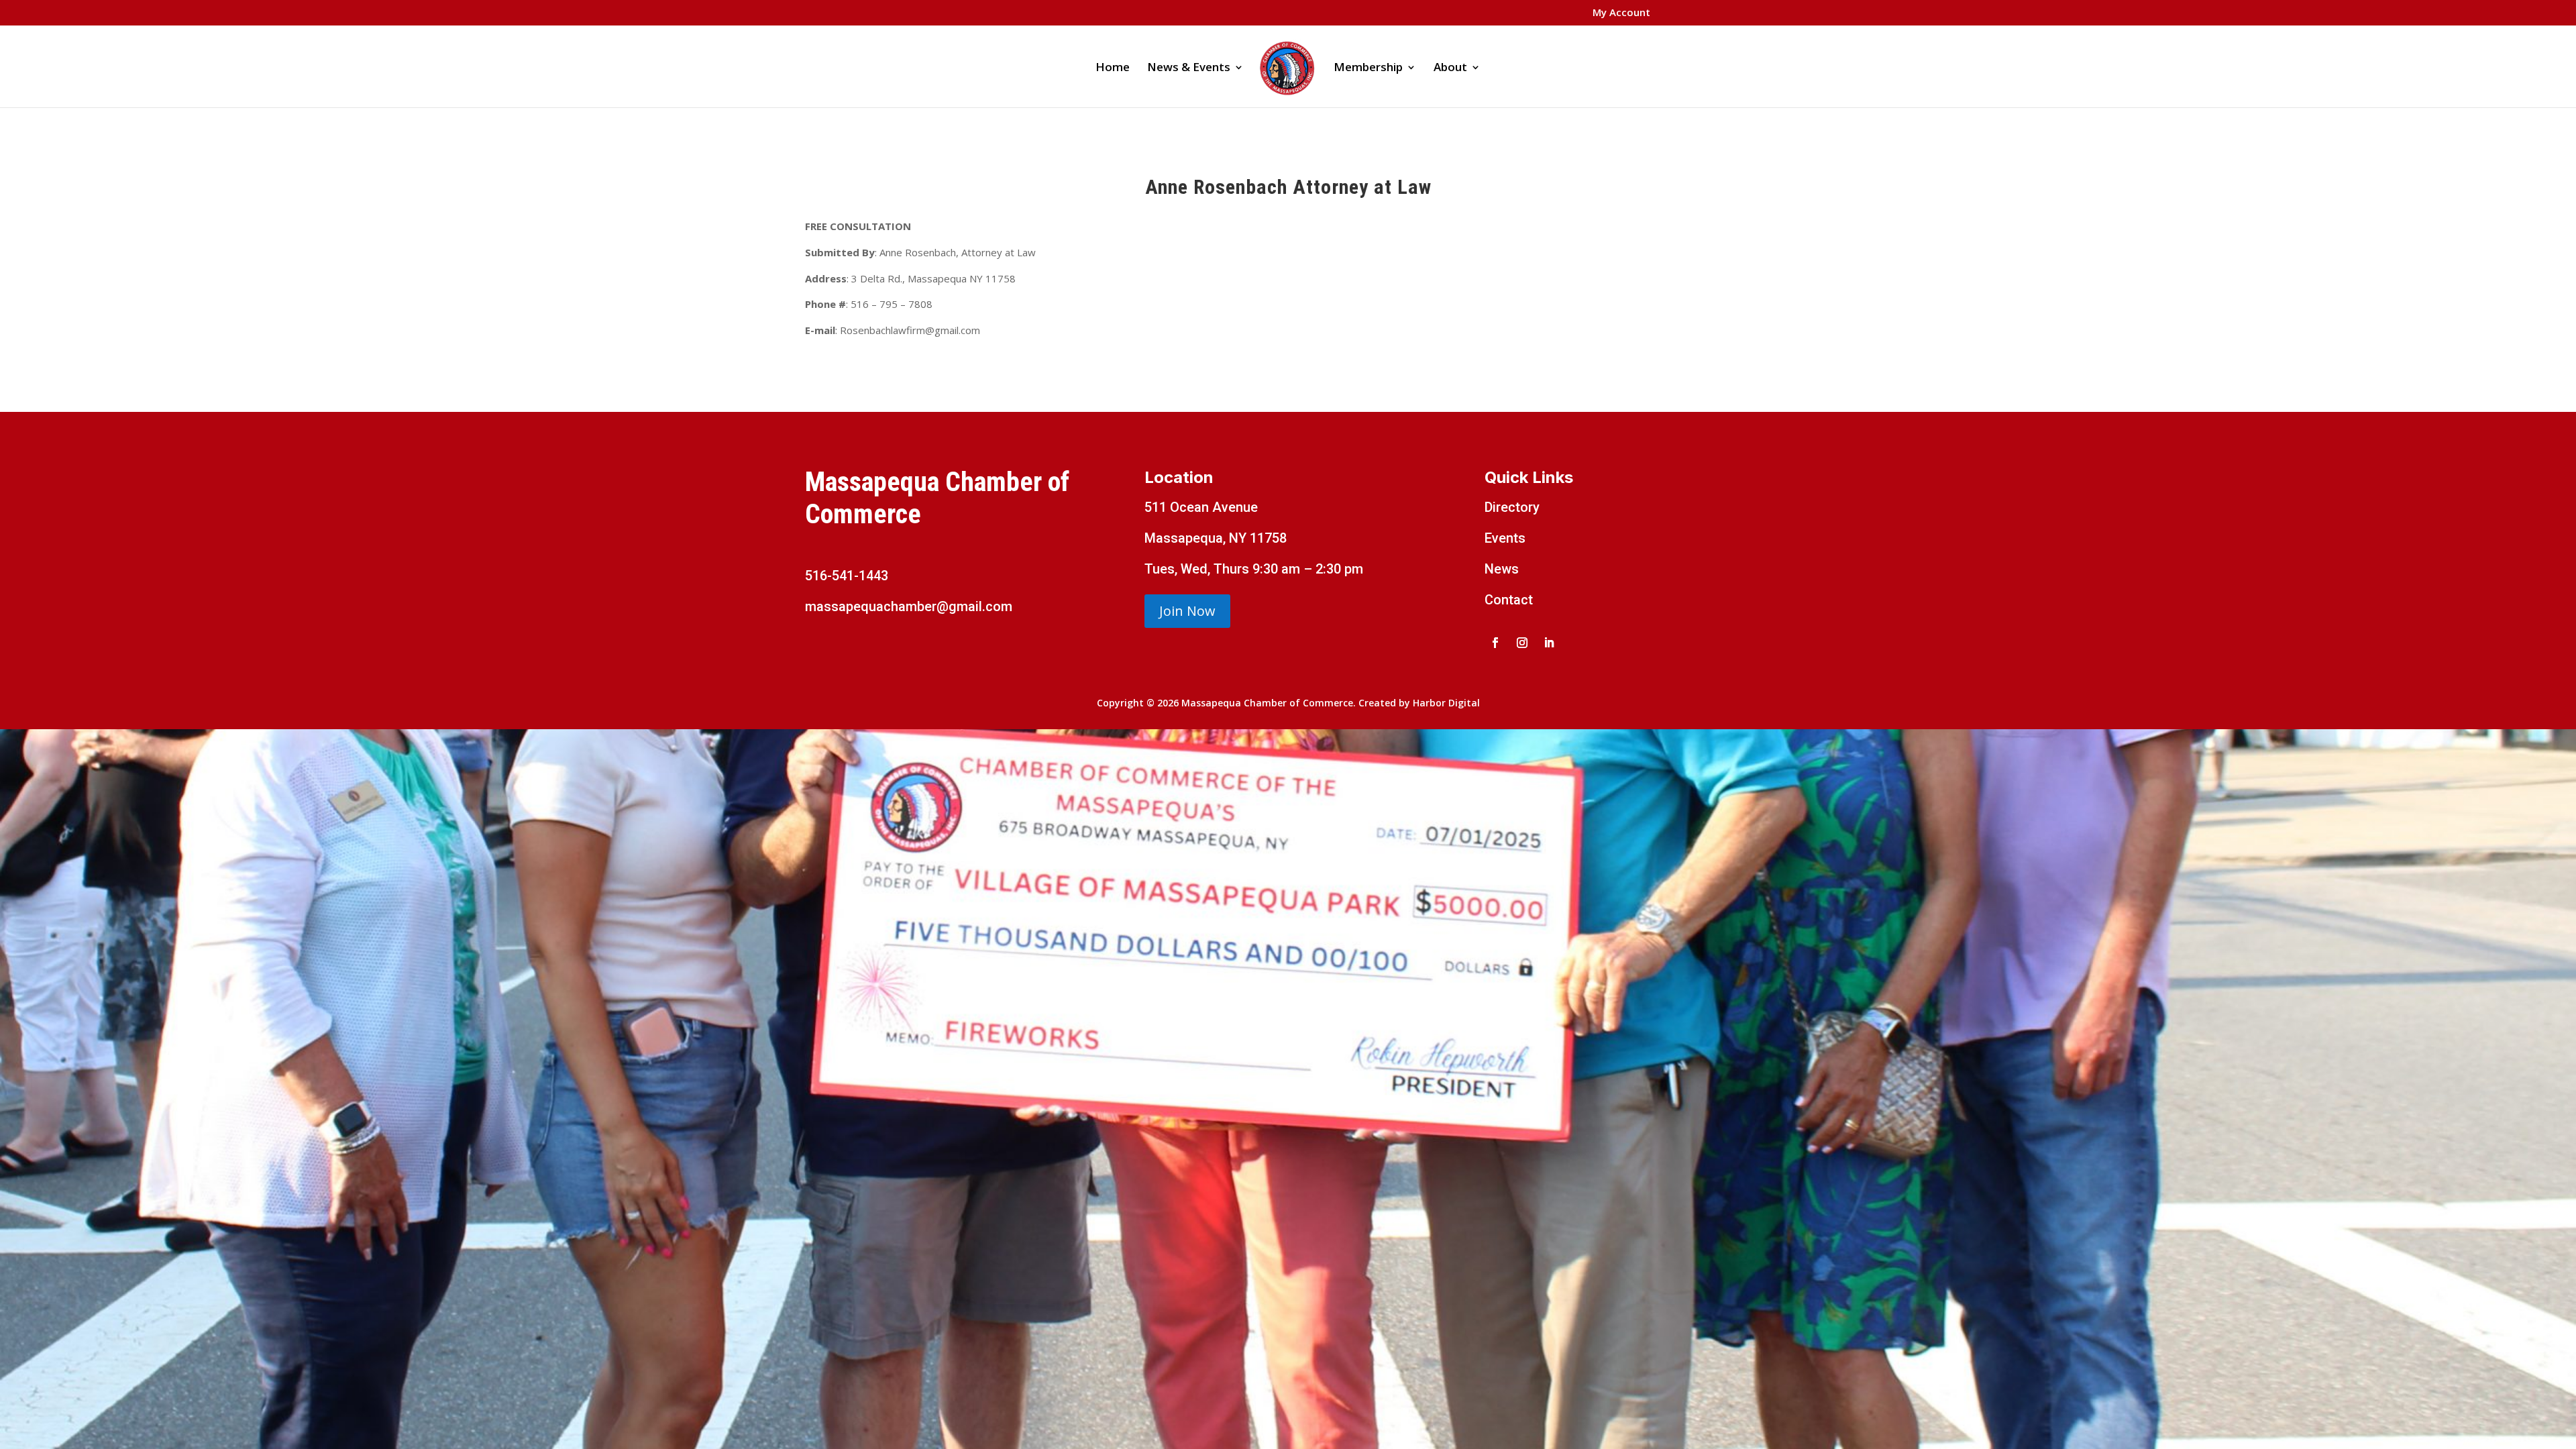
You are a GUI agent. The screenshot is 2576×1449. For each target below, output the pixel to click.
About (1450, 68)
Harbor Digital (1446, 703)
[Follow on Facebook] (1495, 643)
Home (1113, 68)
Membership (1368, 68)
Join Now (1187, 611)
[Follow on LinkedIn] (1549, 643)
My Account (1621, 13)
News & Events (1189, 68)
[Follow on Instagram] (1522, 643)
